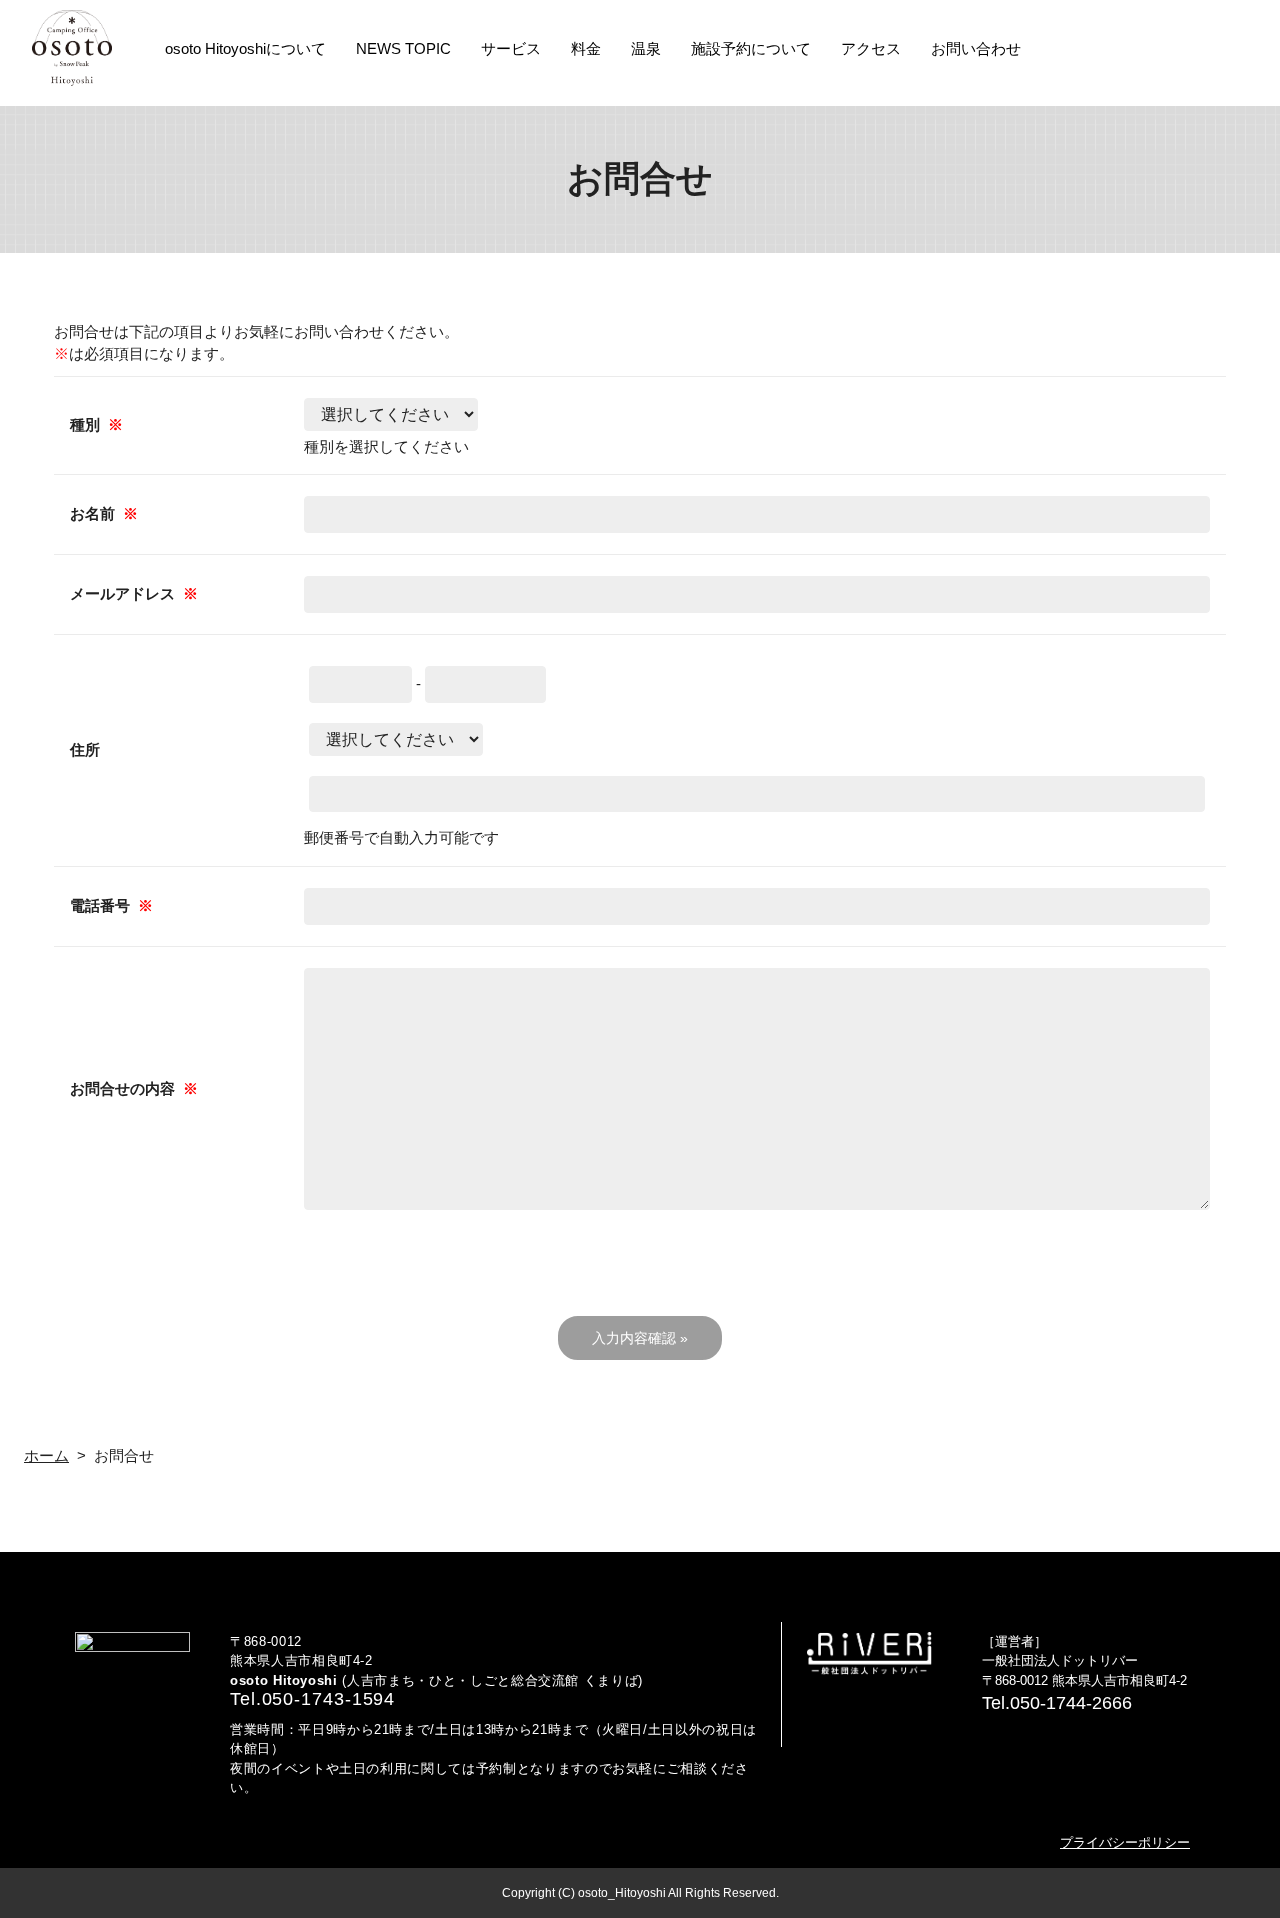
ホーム (46, 1455)
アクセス (871, 48)
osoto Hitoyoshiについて (245, 48)
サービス (511, 48)
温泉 (646, 48)
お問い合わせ (976, 48)
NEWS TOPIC (403, 48)
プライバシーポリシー (1125, 1842)
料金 (586, 48)
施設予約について (751, 48)
